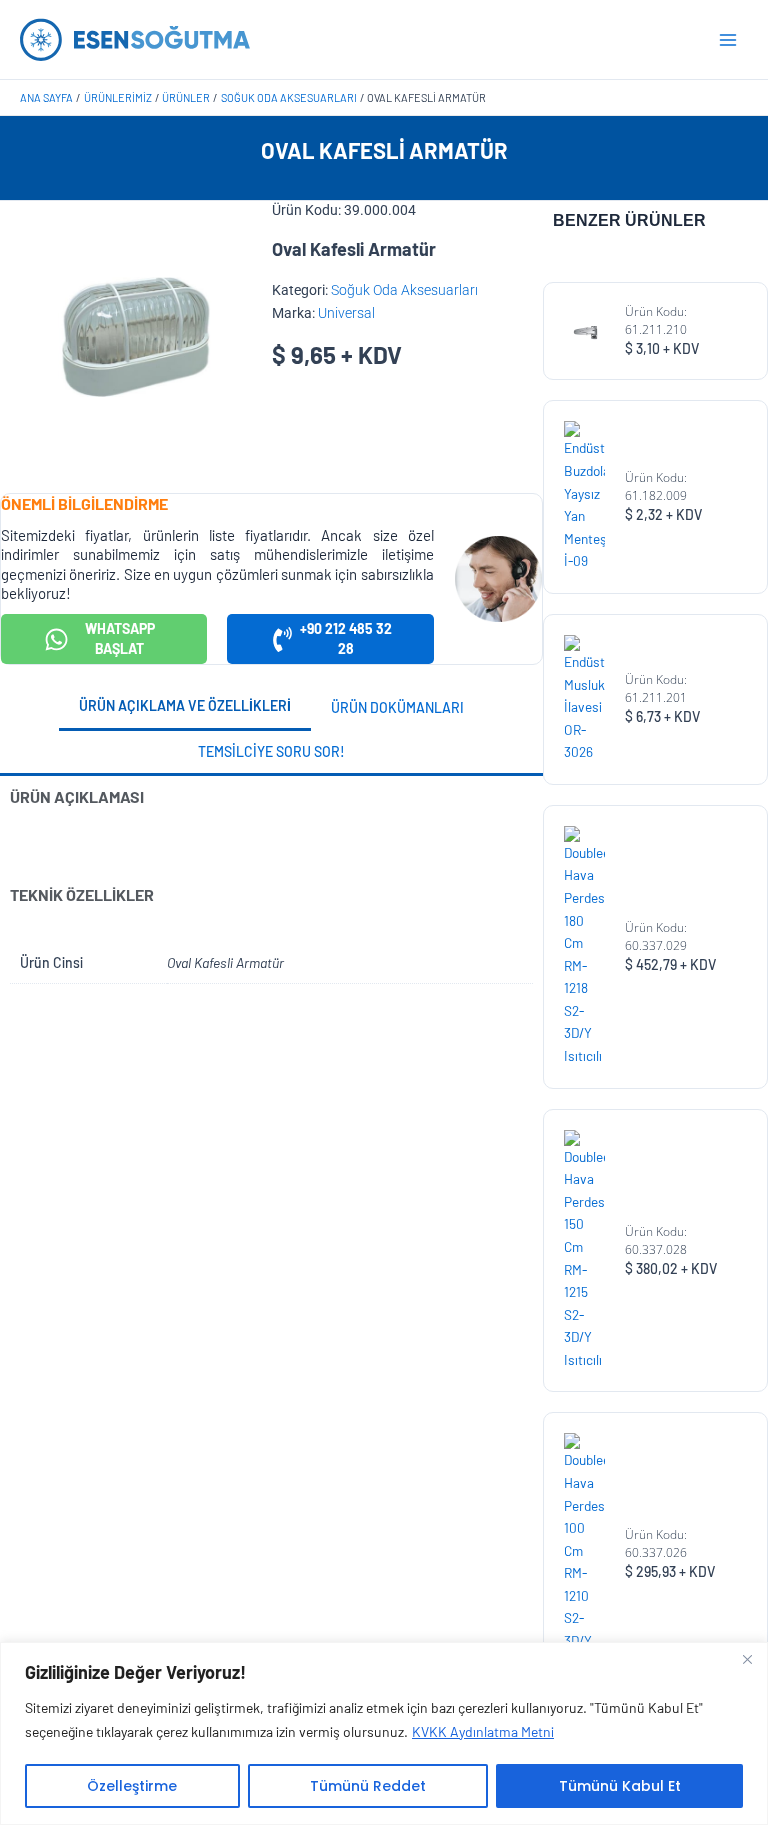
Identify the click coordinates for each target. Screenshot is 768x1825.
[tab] (185, 708)
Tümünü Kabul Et (620, 1786)
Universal (346, 313)
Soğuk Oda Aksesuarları (404, 290)
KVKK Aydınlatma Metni (483, 1731)
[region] (384, 1733)
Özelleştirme (132, 1786)
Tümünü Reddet (368, 1786)
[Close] (747, 1659)
